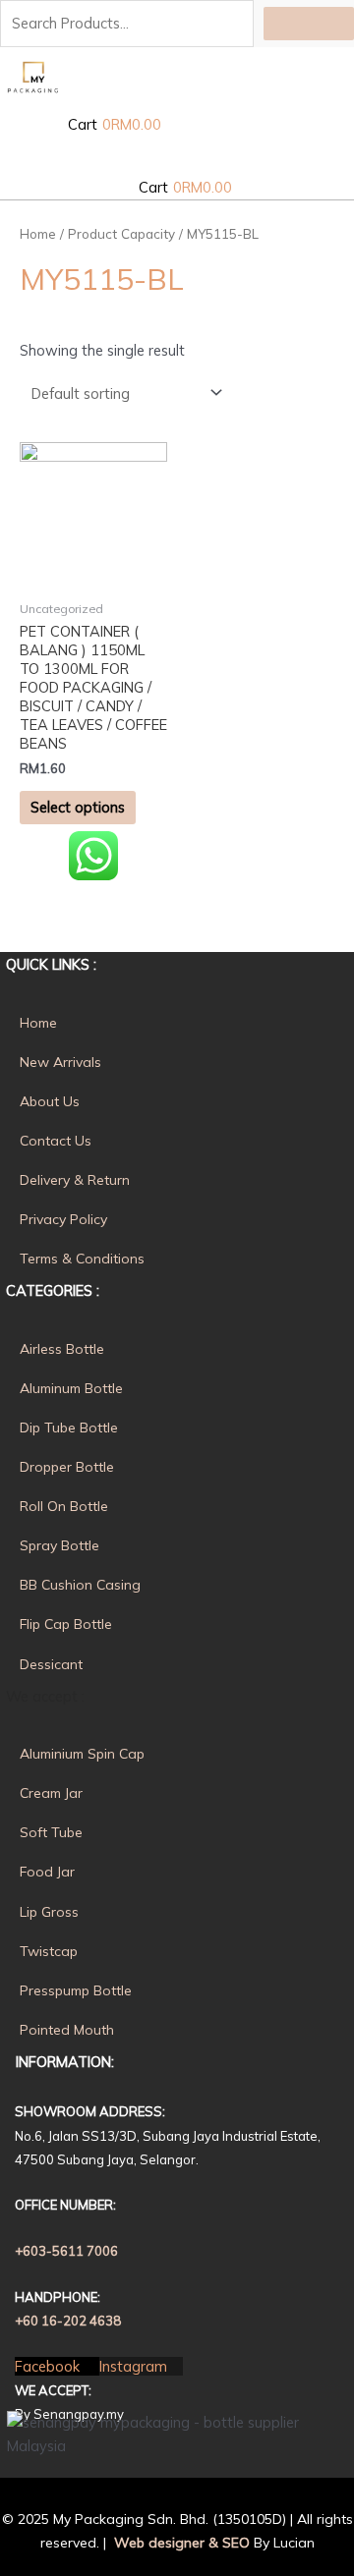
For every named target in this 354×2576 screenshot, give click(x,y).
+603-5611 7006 (66, 2251)
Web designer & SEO (180, 2543)
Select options (78, 807)
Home (38, 234)
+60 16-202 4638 (68, 2321)
